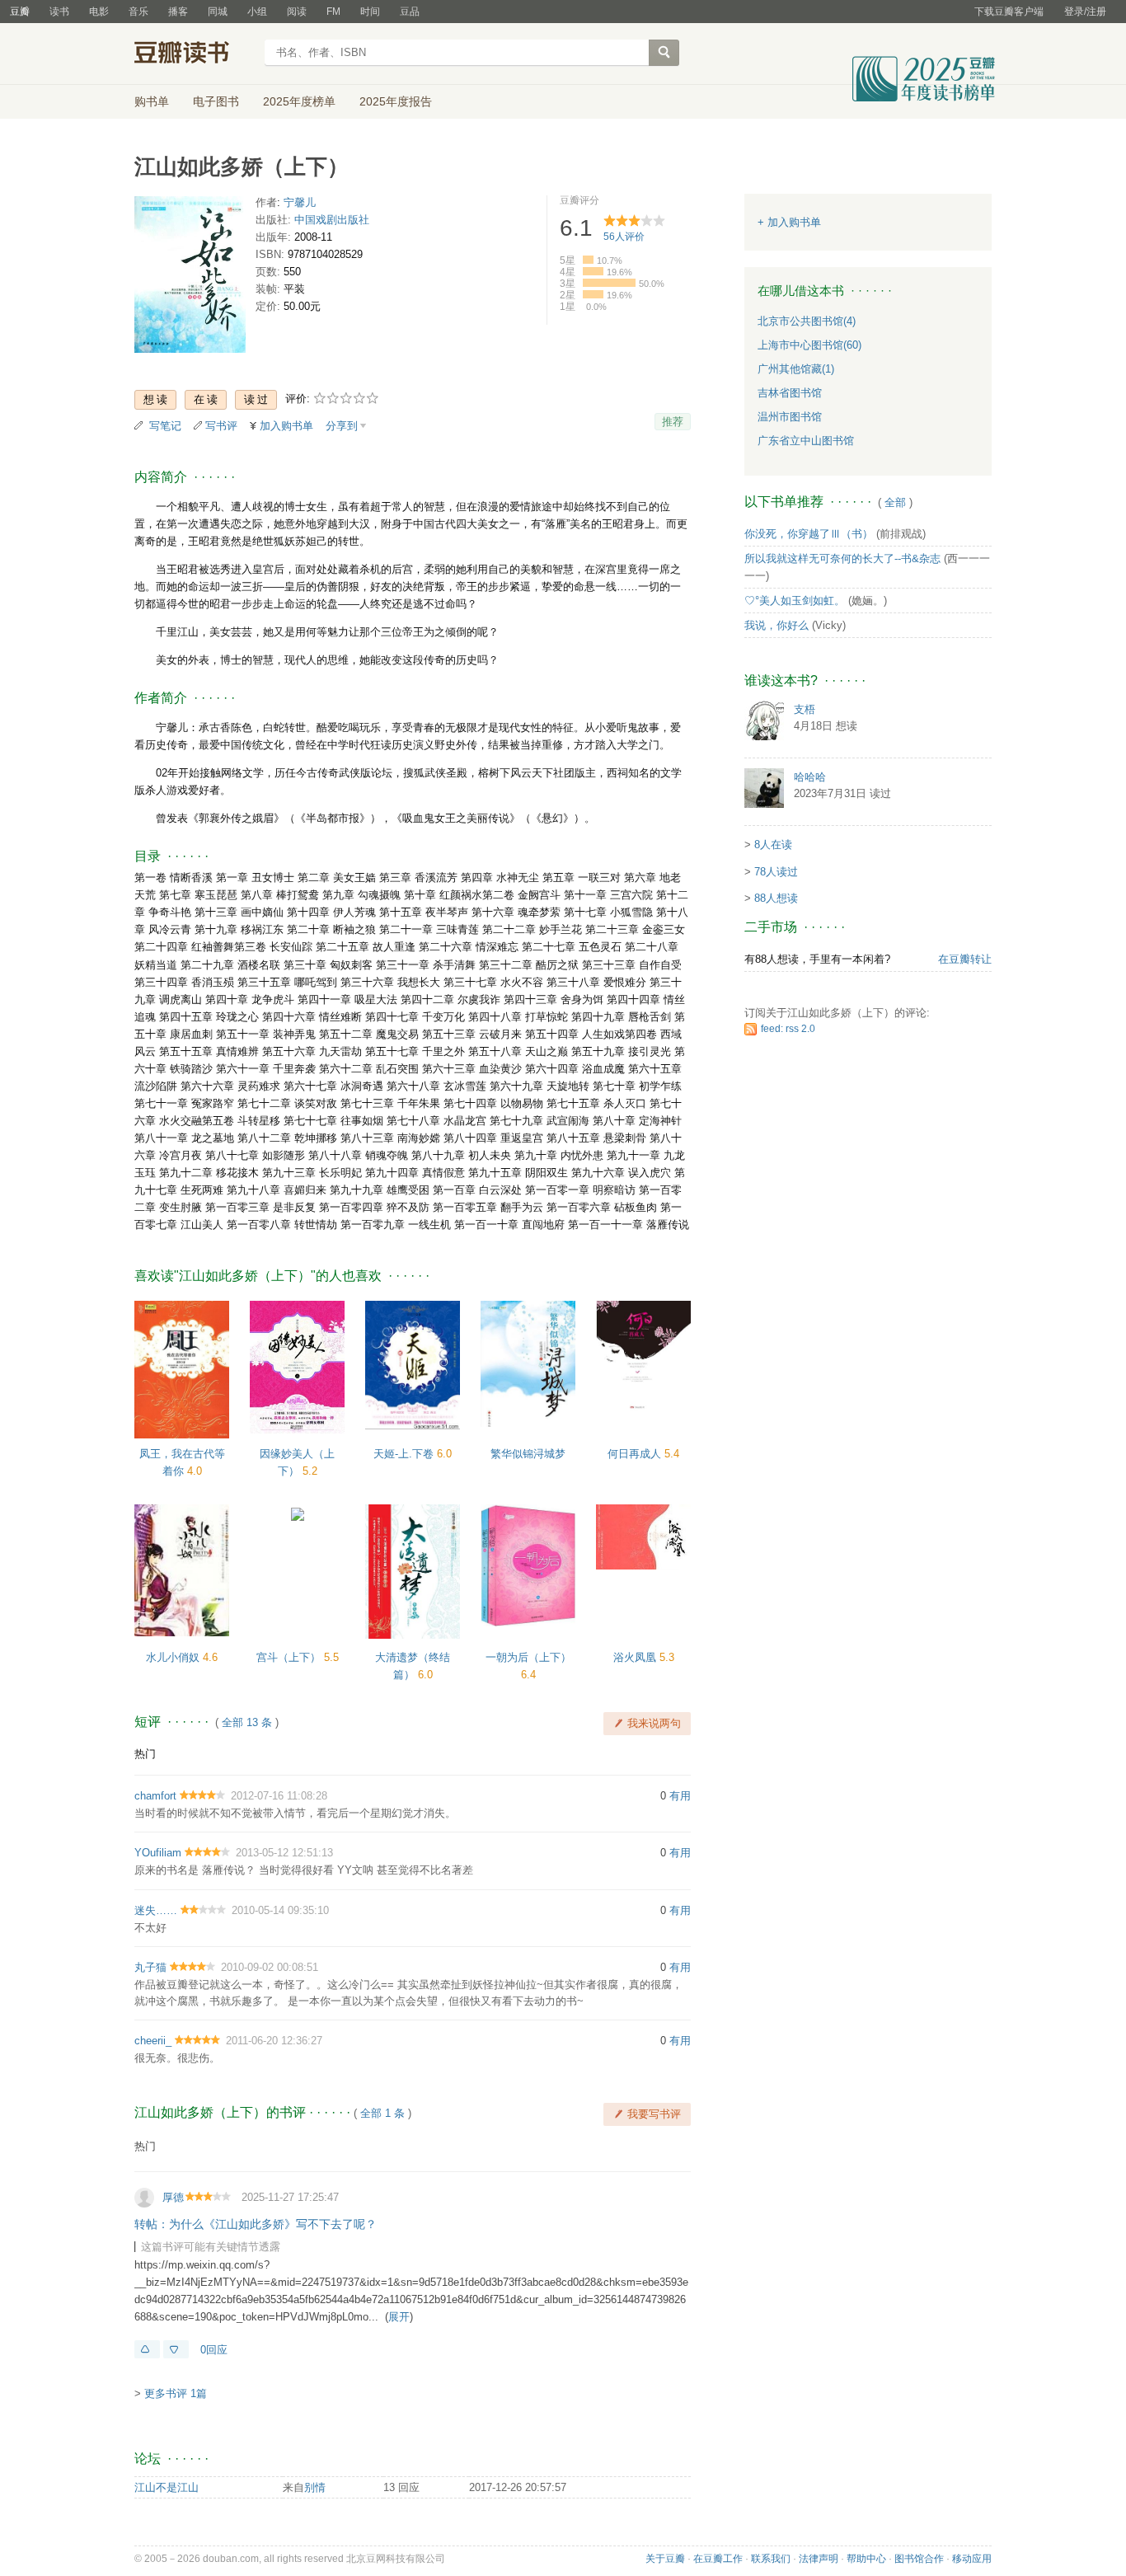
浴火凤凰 (636, 1657)
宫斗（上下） (290, 1657)
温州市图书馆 (790, 417)
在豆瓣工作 (718, 2559)
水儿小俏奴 (174, 1657)
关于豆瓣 (665, 2559)
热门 (145, 1754)
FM (333, 12)
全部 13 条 (247, 1722)
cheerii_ (153, 2041)
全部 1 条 (382, 2113)
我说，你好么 (776, 625)
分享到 (342, 426)
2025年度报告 (396, 101)
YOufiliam (158, 1853)
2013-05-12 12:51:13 (284, 1853)
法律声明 (819, 2559)
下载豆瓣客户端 (1009, 12)
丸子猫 (150, 1967)
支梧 (805, 709)
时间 (370, 12)
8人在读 (773, 845)
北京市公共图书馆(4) (807, 321)
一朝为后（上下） (528, 1657)
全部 (895, 502)
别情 (315, 2487)
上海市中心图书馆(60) (809, 345)
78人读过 (776, 872)
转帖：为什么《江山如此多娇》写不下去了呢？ (256, 2224)
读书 (59, 12)
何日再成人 (636, 1454)
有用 (680, 1796)
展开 (399, 2317)
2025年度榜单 (299, 101)
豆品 (410, 12)
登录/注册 (1085, 12)
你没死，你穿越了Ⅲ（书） (809, 534)
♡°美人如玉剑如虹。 (795, 601)
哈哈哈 (810, 777)
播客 (178, 12)
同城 (218, 12)
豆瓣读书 (194, 54)
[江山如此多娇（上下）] (190, 277)
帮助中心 (866, 2559)
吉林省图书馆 (790, 393)
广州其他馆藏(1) (796, 369)
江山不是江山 (167, 2487)
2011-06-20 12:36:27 (274, 2041)
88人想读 (776, 898)
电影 (99, 12)
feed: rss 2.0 (788, 1029)
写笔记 (165, 426)
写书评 (221, 426)
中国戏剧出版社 (332, 220)
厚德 (173, 2197)
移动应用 (972, 2559)
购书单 (152, 101)
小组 (257, 12)
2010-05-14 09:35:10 (280, 1910)
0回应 (214, 2350)
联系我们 (771, 2559)
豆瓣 (20, 12)
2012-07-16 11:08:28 (279, 1796)
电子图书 (216, 101)
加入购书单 (286, 426)
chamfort (155, 1796)
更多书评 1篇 (176, 2393)
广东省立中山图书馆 (806, 441)
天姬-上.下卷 (405, 1454)
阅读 (297, 12)
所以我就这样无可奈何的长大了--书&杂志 (842, 558)
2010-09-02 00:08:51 (270, 1967)
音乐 (138, 12)
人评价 (624, 237)
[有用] (147, 2349)
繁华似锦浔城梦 (528, 1454)
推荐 (673, 422)
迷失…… (156, 1910)
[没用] (176, 2349)
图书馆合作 (919, 2559)
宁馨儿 (300, 202)
